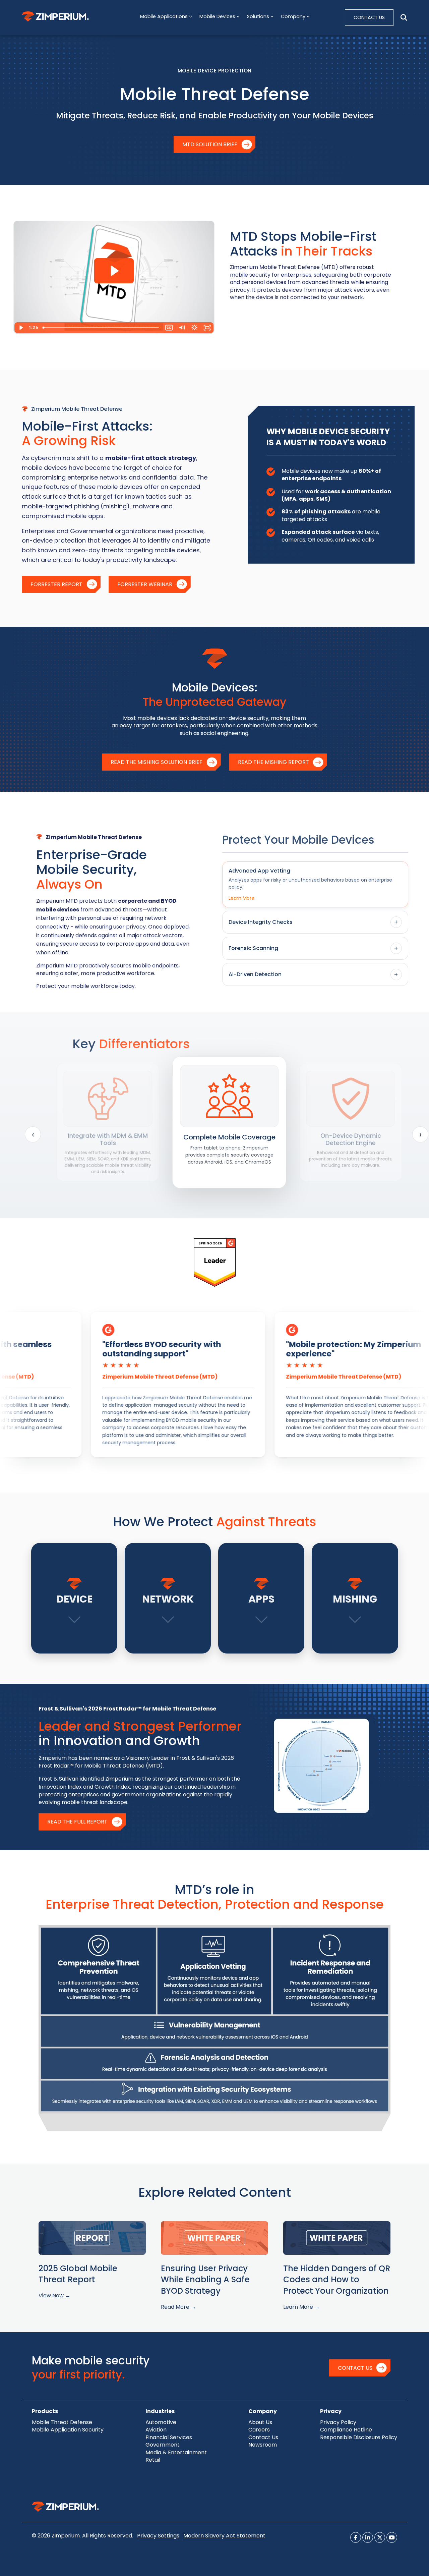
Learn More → (301, 2307)
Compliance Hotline (346, 2430)
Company (263, 2411)
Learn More (241, 898)
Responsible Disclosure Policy (359, 2437)
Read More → (178, 2307)
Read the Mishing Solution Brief (157, 762)
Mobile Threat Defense (62, 2422)
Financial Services (169, 2437)
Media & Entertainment (176, 2452)
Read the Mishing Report (273, 762)
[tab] (315, 884)
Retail (153, 2460)
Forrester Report (56, 584)
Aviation (156, 2430)
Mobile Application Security (68, 2430)
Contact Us (355, 2368)
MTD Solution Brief (210, 144)
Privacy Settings (158, 2536)
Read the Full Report (77, 1822)
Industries (160, 2411)
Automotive (161, 2422)
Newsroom (263, 2445)
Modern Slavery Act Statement (224, 2536)
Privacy (331, 2411)
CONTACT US (369, 17)
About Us (260, 2422)
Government (163, 2445)
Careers (259, 2430)
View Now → (54, 2295)
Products (45, 2411)
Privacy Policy (338, 2422)
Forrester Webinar (145, 584)
